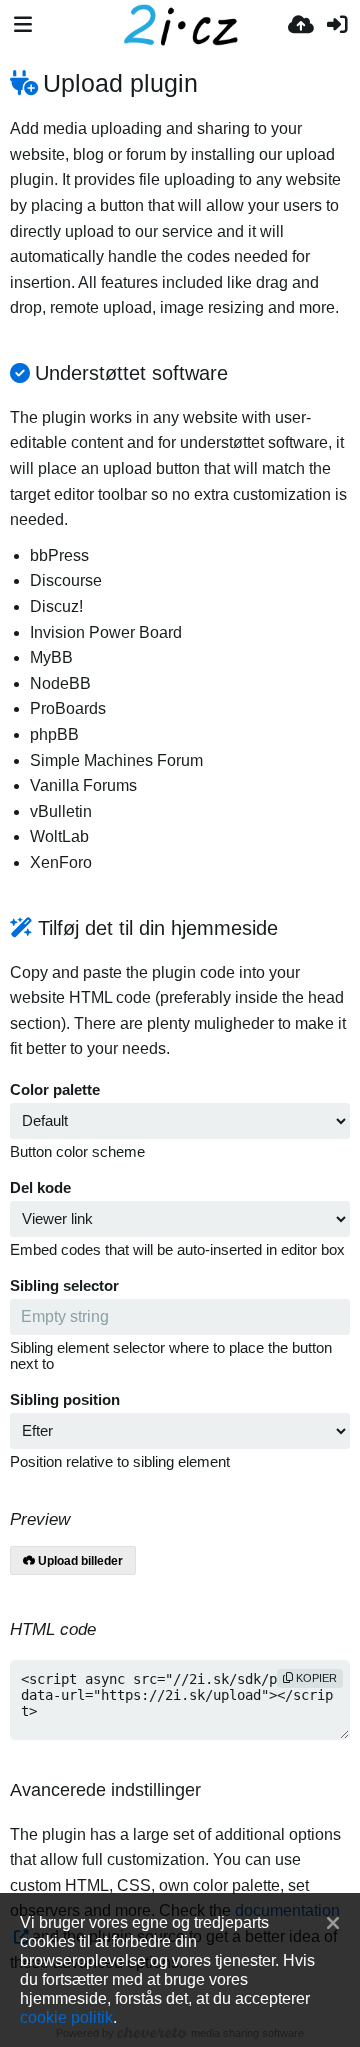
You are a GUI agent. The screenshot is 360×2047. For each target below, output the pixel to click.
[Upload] (301, 25)
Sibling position (65, 1400)
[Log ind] (337, 25)
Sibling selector (64, 1286)
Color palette (55, 1090)
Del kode (40, 1188)
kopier (315, 1678)
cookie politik (66, 2017)
